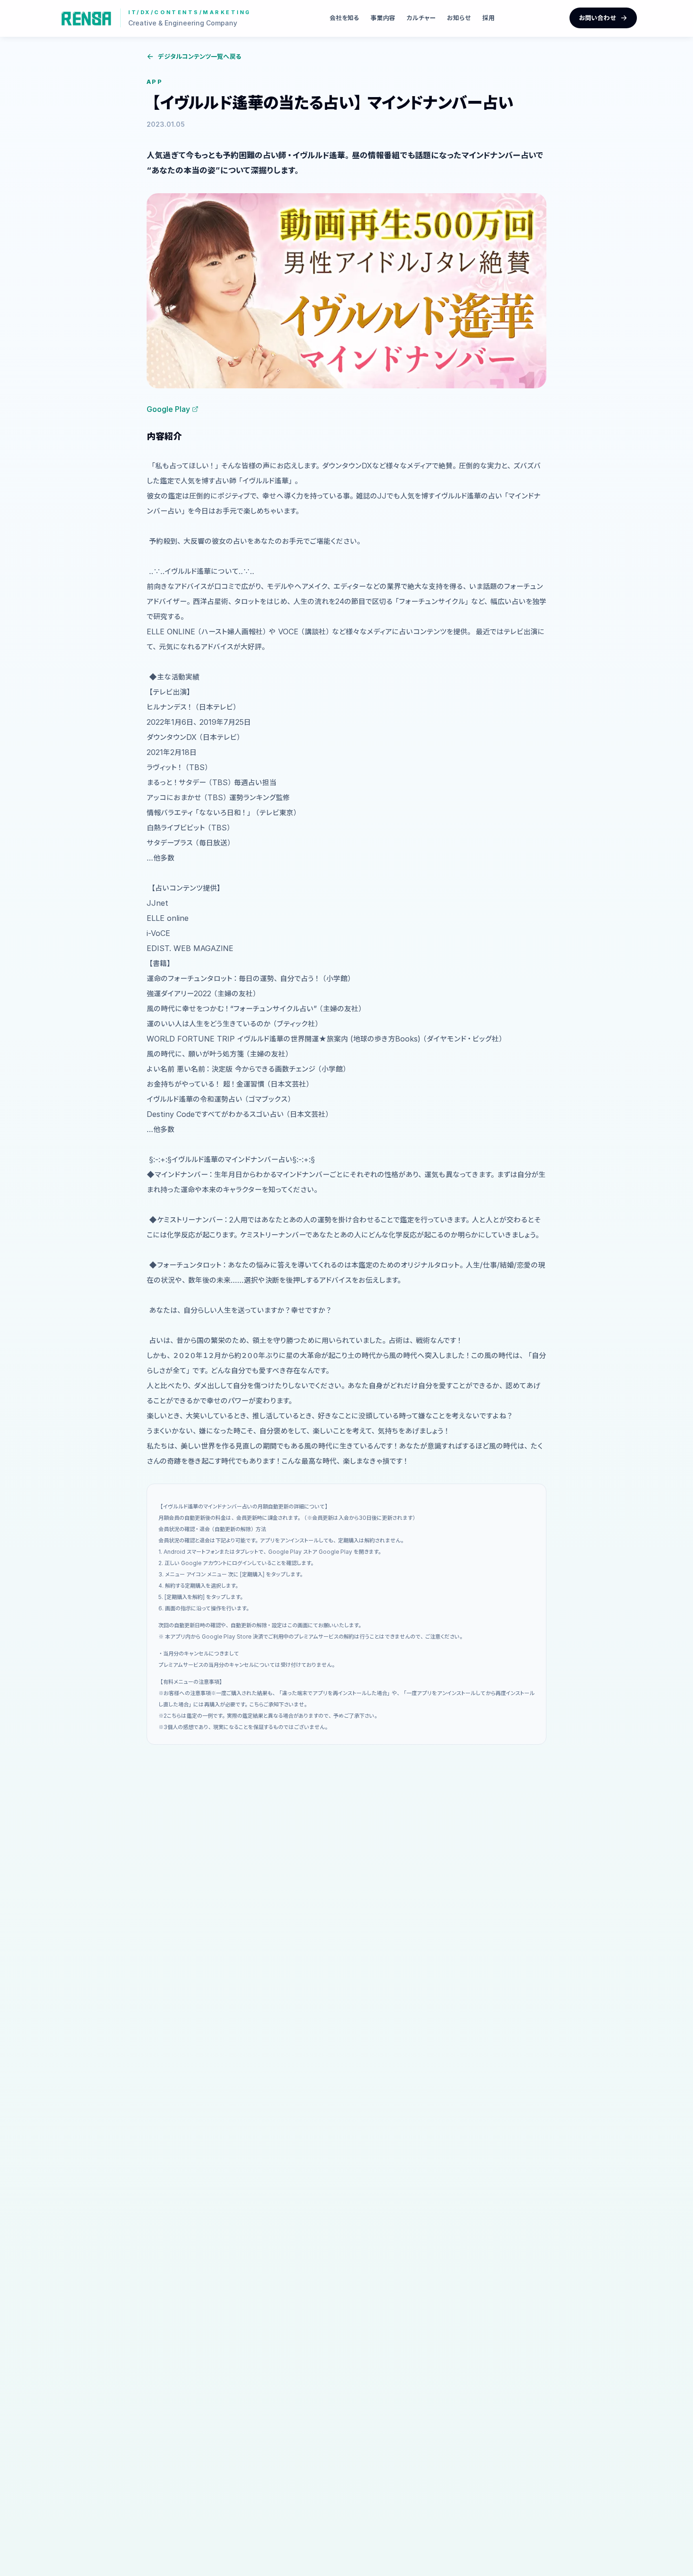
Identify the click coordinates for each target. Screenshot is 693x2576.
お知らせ (459, 18)
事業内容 (383, 18)
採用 (488, 18)
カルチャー (421, 18)
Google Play (168, 409)
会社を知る (344, 18)
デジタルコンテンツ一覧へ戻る (200, 56)
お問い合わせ (598, 18)
